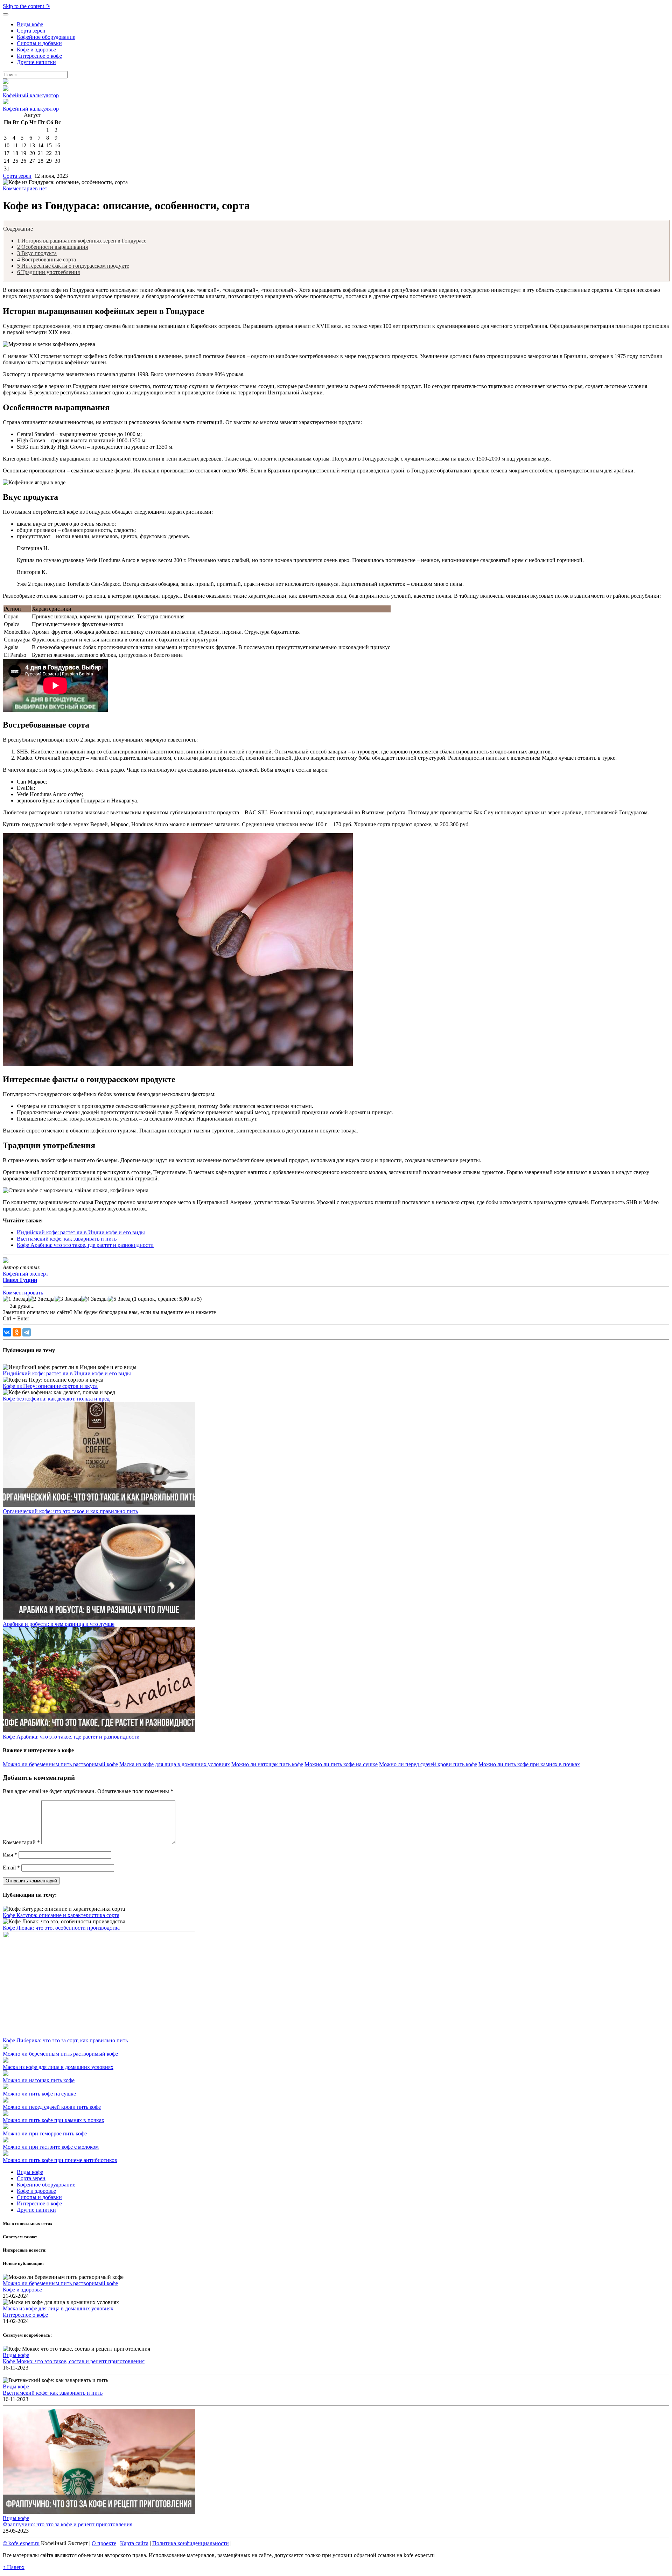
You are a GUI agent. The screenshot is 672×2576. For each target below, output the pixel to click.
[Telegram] (27, 1332)
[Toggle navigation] (6, 14)
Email (11, 1868)
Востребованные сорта (47, 259)
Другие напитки (36, 2210)
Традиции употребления (48, 272)
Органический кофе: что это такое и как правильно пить (70, 1511)
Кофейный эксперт (26, 1277)
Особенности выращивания (52, 247)
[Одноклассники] (17, 1332)
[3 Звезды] (68, 1299)
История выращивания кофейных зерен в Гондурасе (82, 241)
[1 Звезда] (15, 1299)
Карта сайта (134, 2543)
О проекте (104, 2543)
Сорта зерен (17, 176)
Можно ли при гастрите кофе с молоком (51, 2147)
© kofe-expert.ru (21, 2543)
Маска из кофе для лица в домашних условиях (175, 1764)
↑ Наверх (14, 2567)
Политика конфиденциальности (191, 2543)
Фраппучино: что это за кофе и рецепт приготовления (68, 2524)
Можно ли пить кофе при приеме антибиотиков (60, 2160)
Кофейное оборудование (46, 2185)
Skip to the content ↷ (26, 6)
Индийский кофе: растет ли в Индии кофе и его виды (81, 1232)
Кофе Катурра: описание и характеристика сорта (61, 1915)
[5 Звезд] (119, 1299)
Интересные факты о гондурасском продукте (73, 266)
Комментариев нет (25, 188)
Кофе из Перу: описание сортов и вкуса (50, 1386)
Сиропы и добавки (39, 2197)
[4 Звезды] (94, 1299)
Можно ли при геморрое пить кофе (45, 2133)
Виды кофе (30, 2172)
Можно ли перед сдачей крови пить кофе (428, 1764)
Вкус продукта (37, 253)
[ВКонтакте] (7, 1332)
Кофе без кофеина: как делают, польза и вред (56, 1399)
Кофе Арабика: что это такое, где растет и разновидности (85, 1245)
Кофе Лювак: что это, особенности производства (61, 1928)
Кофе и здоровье (36, 2191)
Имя (10, 1855)
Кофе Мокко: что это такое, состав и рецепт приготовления (74, 2361)
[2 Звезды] (41, 1299)
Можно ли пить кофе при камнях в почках (529, 1764)
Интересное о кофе (39, 2203)
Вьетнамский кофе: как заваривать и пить (67, 1239)
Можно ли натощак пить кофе (267, 1764)
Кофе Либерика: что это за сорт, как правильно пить (65, 2040)
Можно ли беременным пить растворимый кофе (60, 1764)
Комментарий (21, 1842)
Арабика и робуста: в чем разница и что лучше (59, 1624)
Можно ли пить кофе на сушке (341, 1764)
